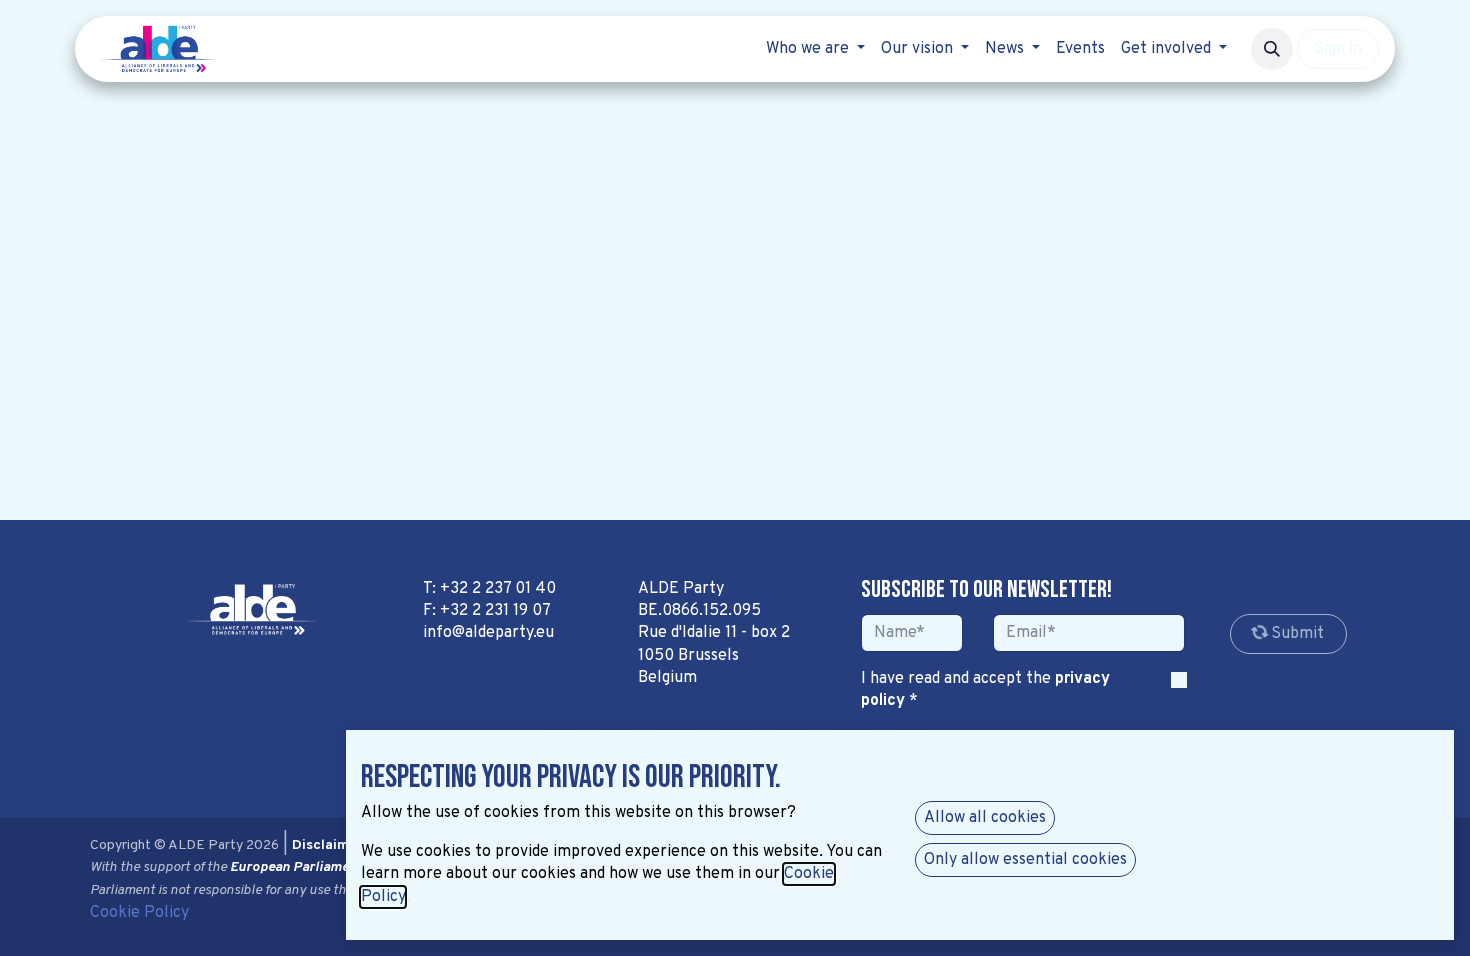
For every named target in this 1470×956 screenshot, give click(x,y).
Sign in (1338, 49)
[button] (1272, 49)
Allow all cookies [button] (985, 818)
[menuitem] (815, 49)
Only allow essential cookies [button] (1025, 860)
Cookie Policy (139, 913)
